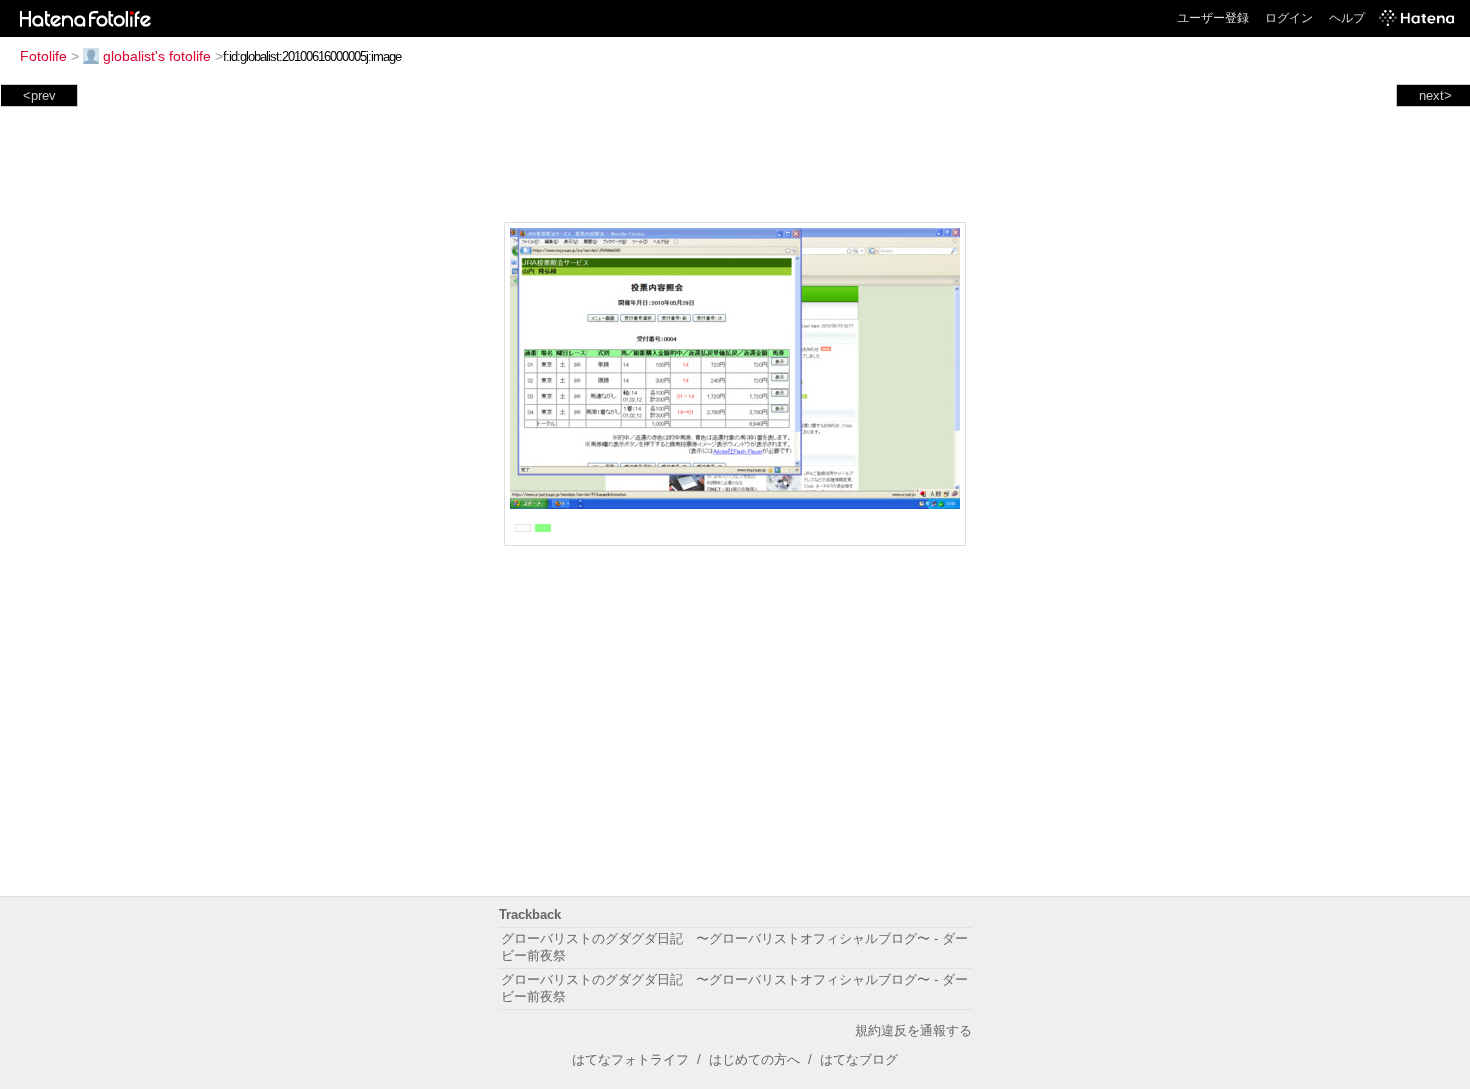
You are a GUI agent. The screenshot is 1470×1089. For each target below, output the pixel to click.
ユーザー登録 (1213, 18)
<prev (39, 95)
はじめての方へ (754, 1059)
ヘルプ (1347, 18)
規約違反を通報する (913, 1030)
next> (1435, 95)
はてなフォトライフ (630, 1059)
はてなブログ (859, 1059)
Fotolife (43, 56)
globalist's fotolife (157, 56)
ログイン (1289, 18)
